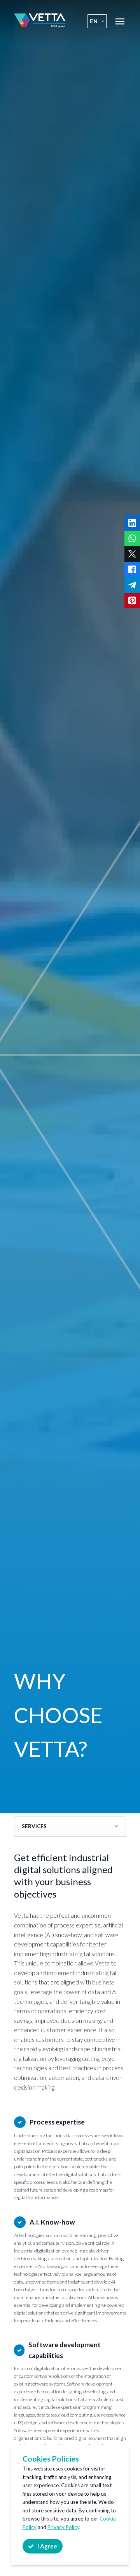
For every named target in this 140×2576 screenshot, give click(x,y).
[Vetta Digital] (40, 25)
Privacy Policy (63, 2527)
